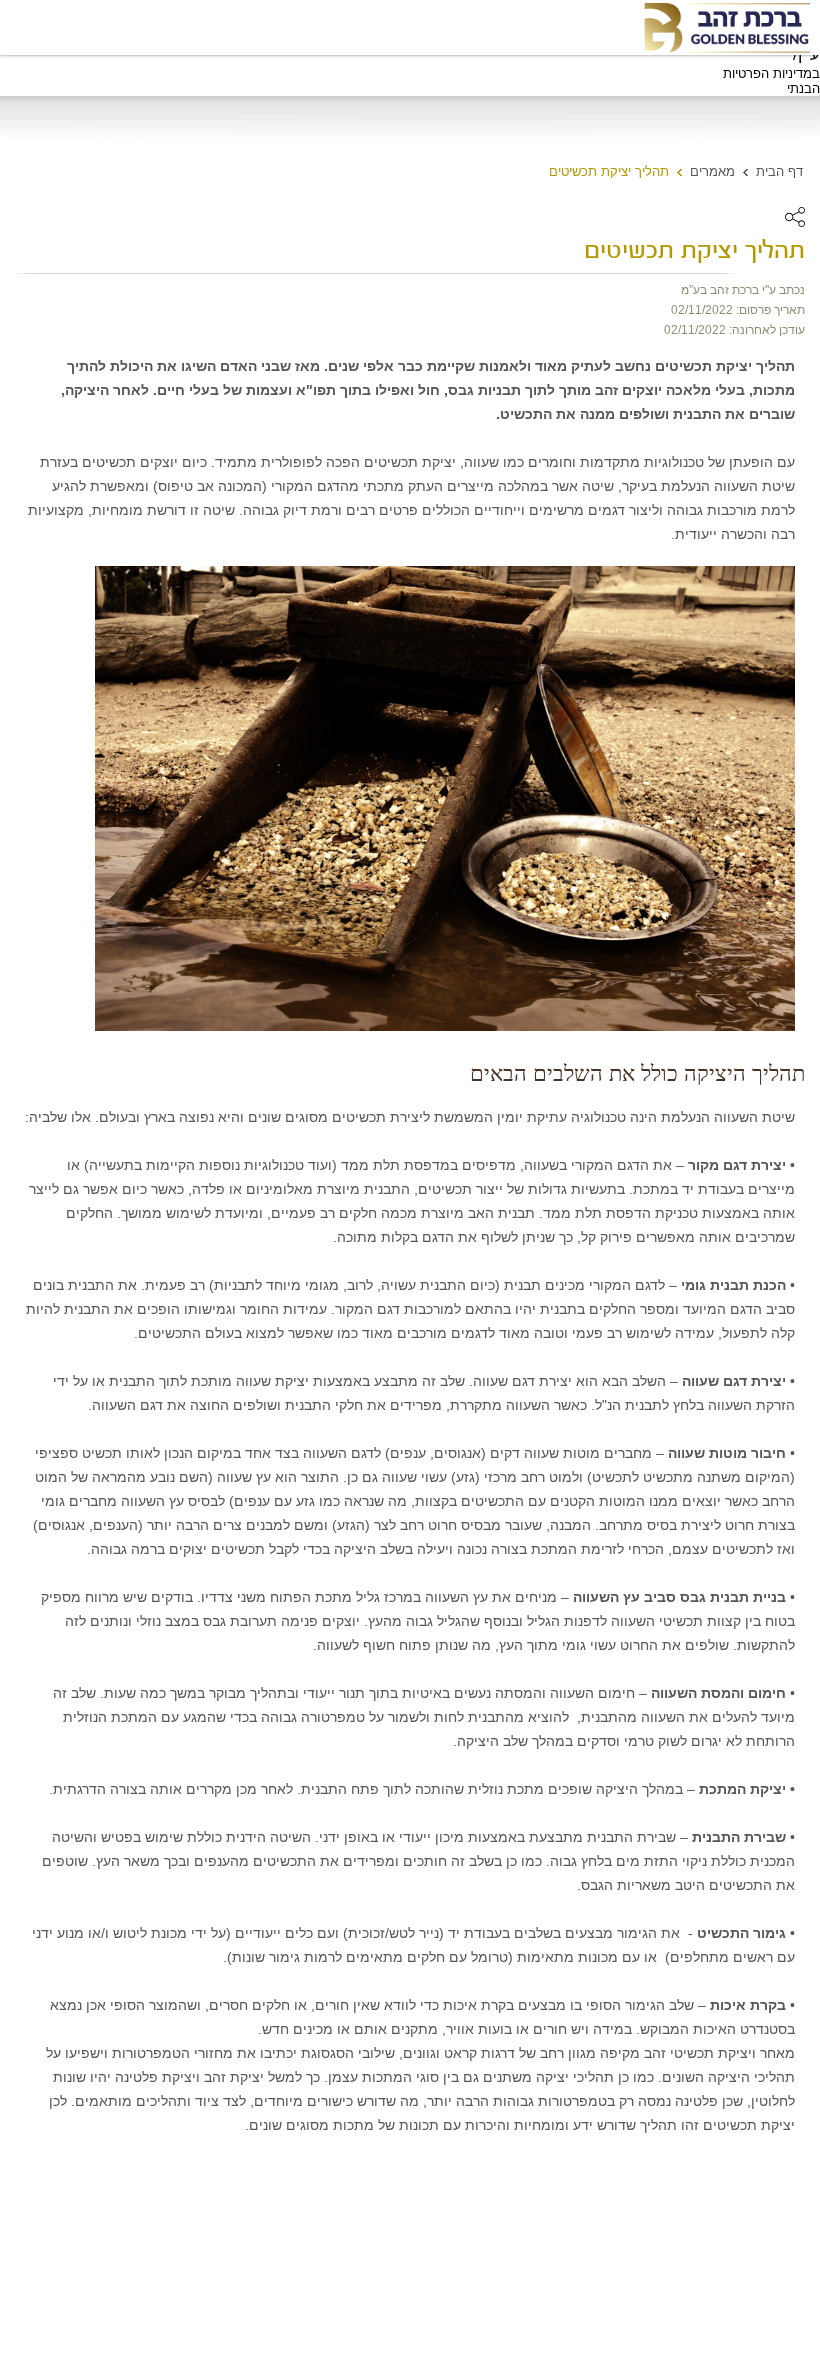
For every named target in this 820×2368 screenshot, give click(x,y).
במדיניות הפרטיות (771, 73)
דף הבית (779, 171)
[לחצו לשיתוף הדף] (795, 217)
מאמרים (712, 171)
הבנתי (803, 88)
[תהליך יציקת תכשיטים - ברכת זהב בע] (726, 28)
